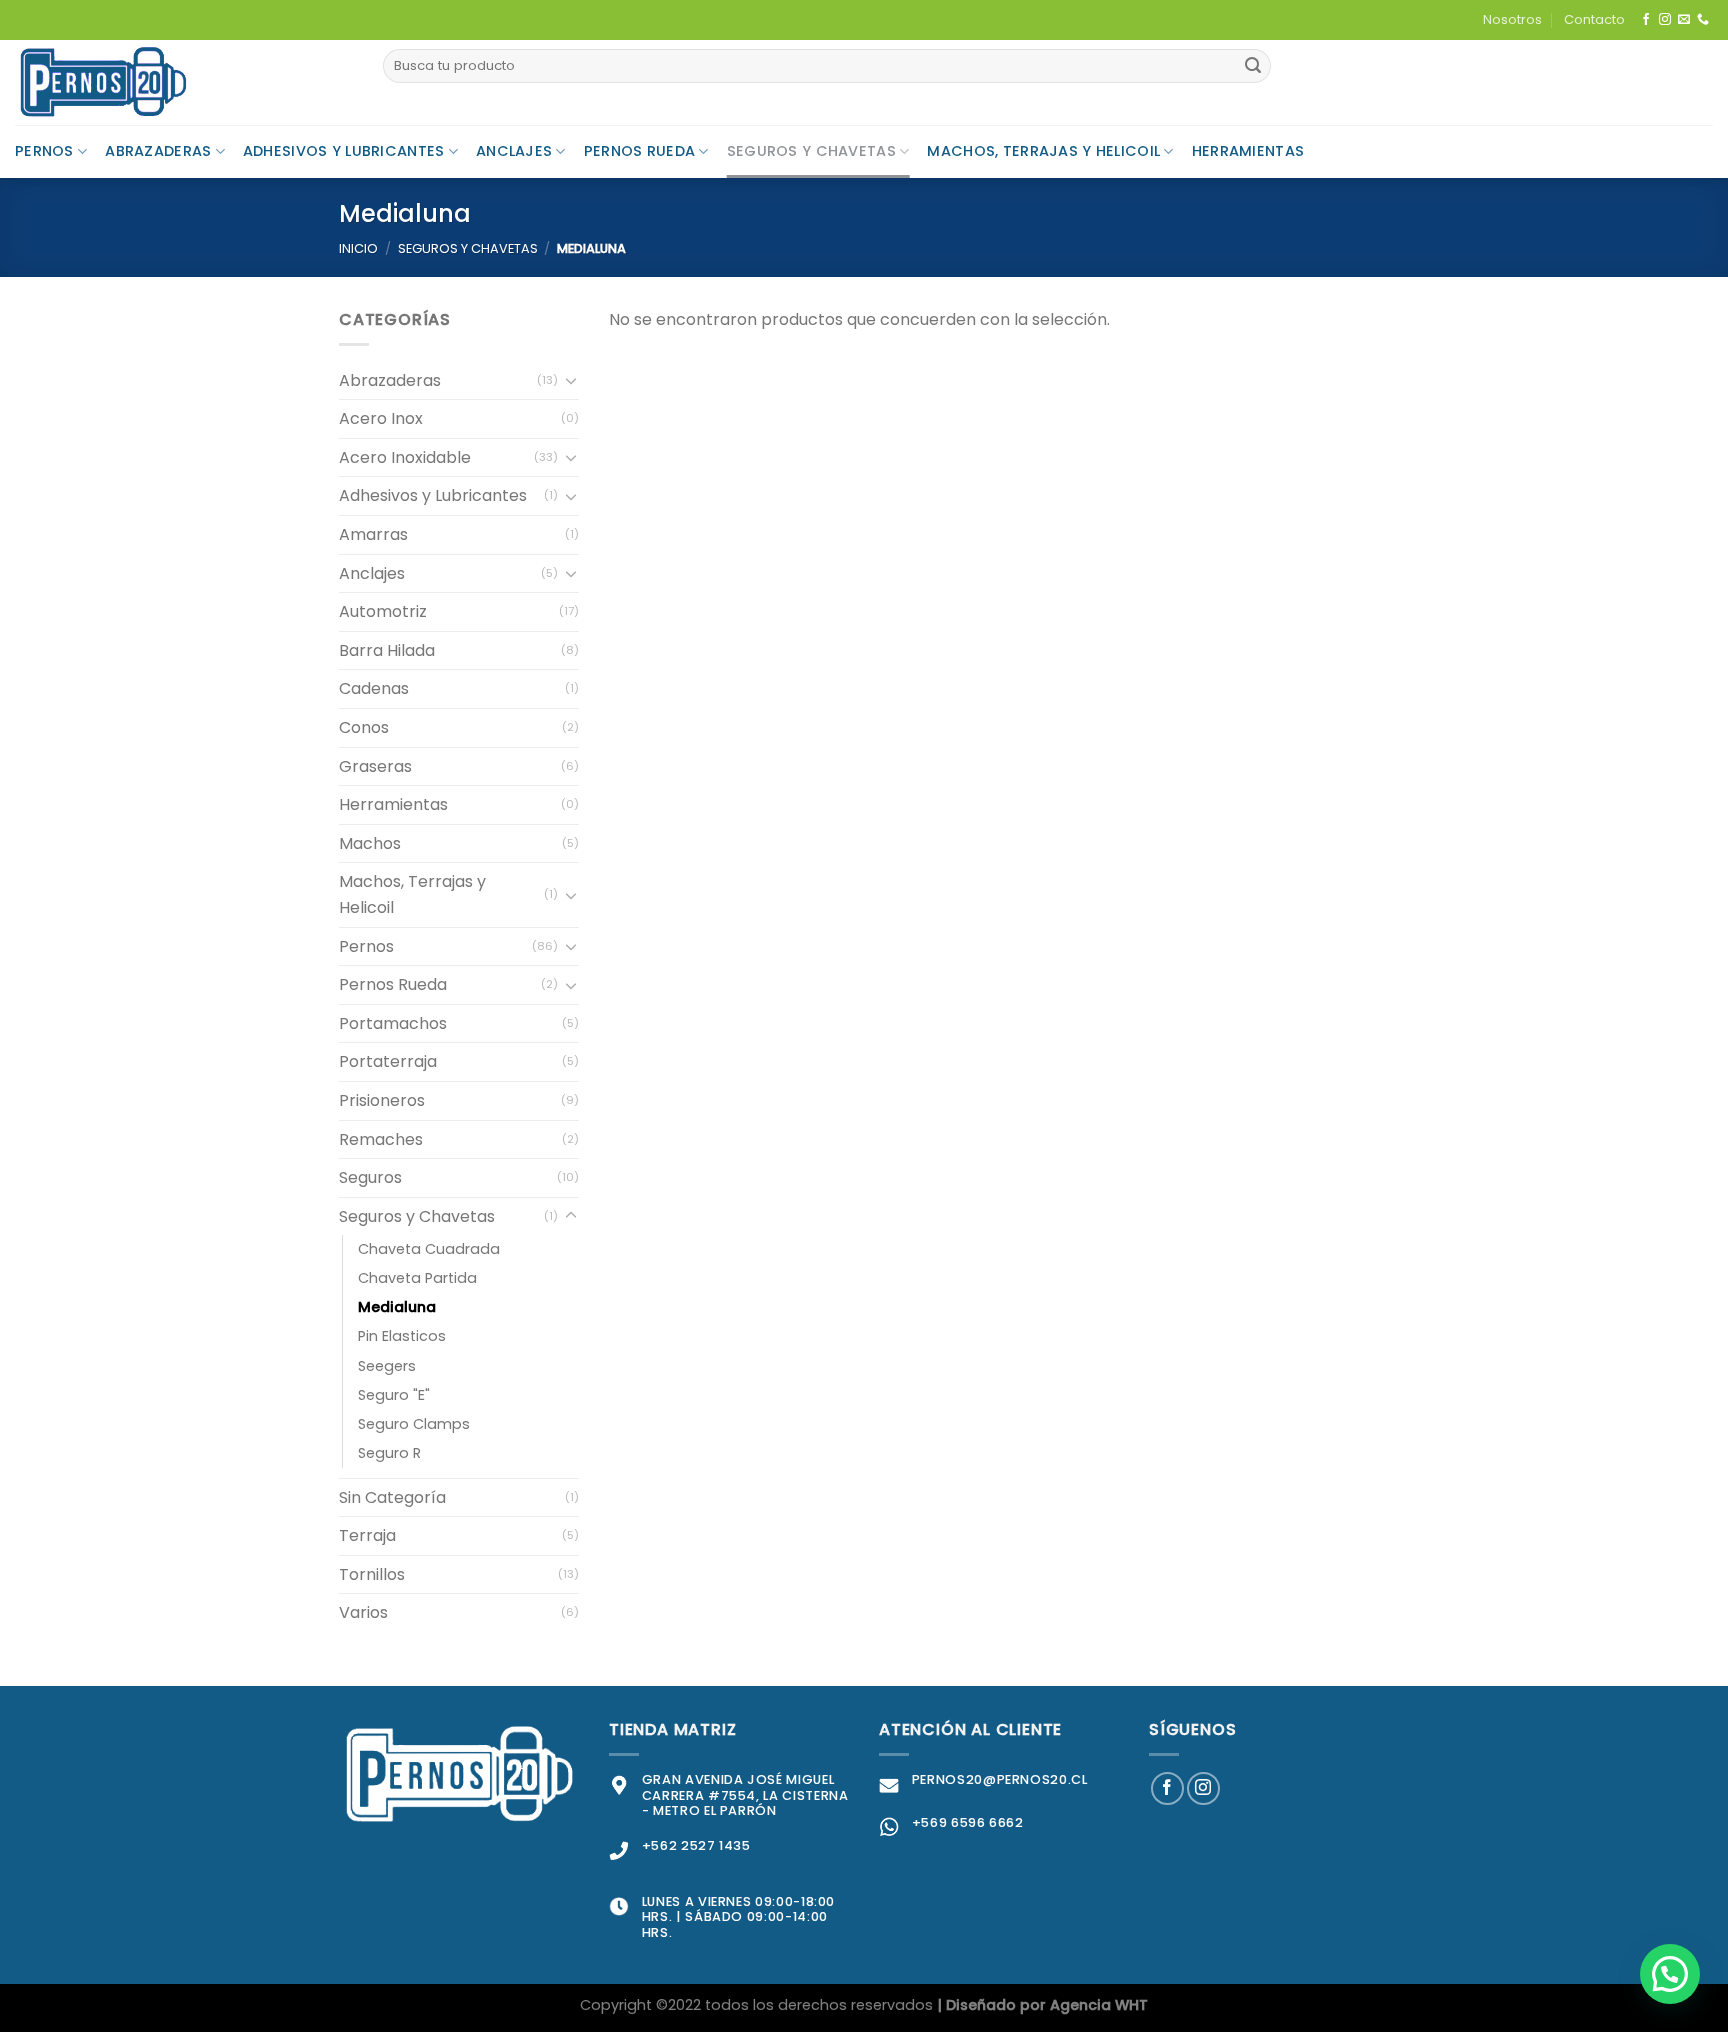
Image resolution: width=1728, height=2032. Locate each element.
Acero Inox (381, 418)
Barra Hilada (387, 650)
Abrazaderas (158, 151)
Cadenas (374, 688)
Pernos (44, 151)
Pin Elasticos (402, 1336)
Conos (364, 727)
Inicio (358, 248)
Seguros (370, 1177)
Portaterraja (388, 1061)
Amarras (373, 534)
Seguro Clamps (414, 1424)
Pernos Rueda (639, 151)
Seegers (387, 1366)
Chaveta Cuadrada (429, 1249)
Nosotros (1512, 19)
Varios (363, 1612)
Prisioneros (382, 1100)
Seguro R (389, 1453)
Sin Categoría (392, 1497)
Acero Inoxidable (405, 457)
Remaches (381, 1139)
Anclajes (514, 151)
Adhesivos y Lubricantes (344, 151)
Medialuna (397, 1307)
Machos (370, 843)
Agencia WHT (1099, 2005)
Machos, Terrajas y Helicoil (1043, 151)
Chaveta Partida (417, 1278)
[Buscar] (1253, 66)
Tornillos (372, 1574)
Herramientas (1248, 151)
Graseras (375, 766)
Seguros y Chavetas (811, 151)
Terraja (367, 1535)
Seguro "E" (394, 1395)
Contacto (1594, 19)
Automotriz (383, 611)
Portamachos (393, 1023)
